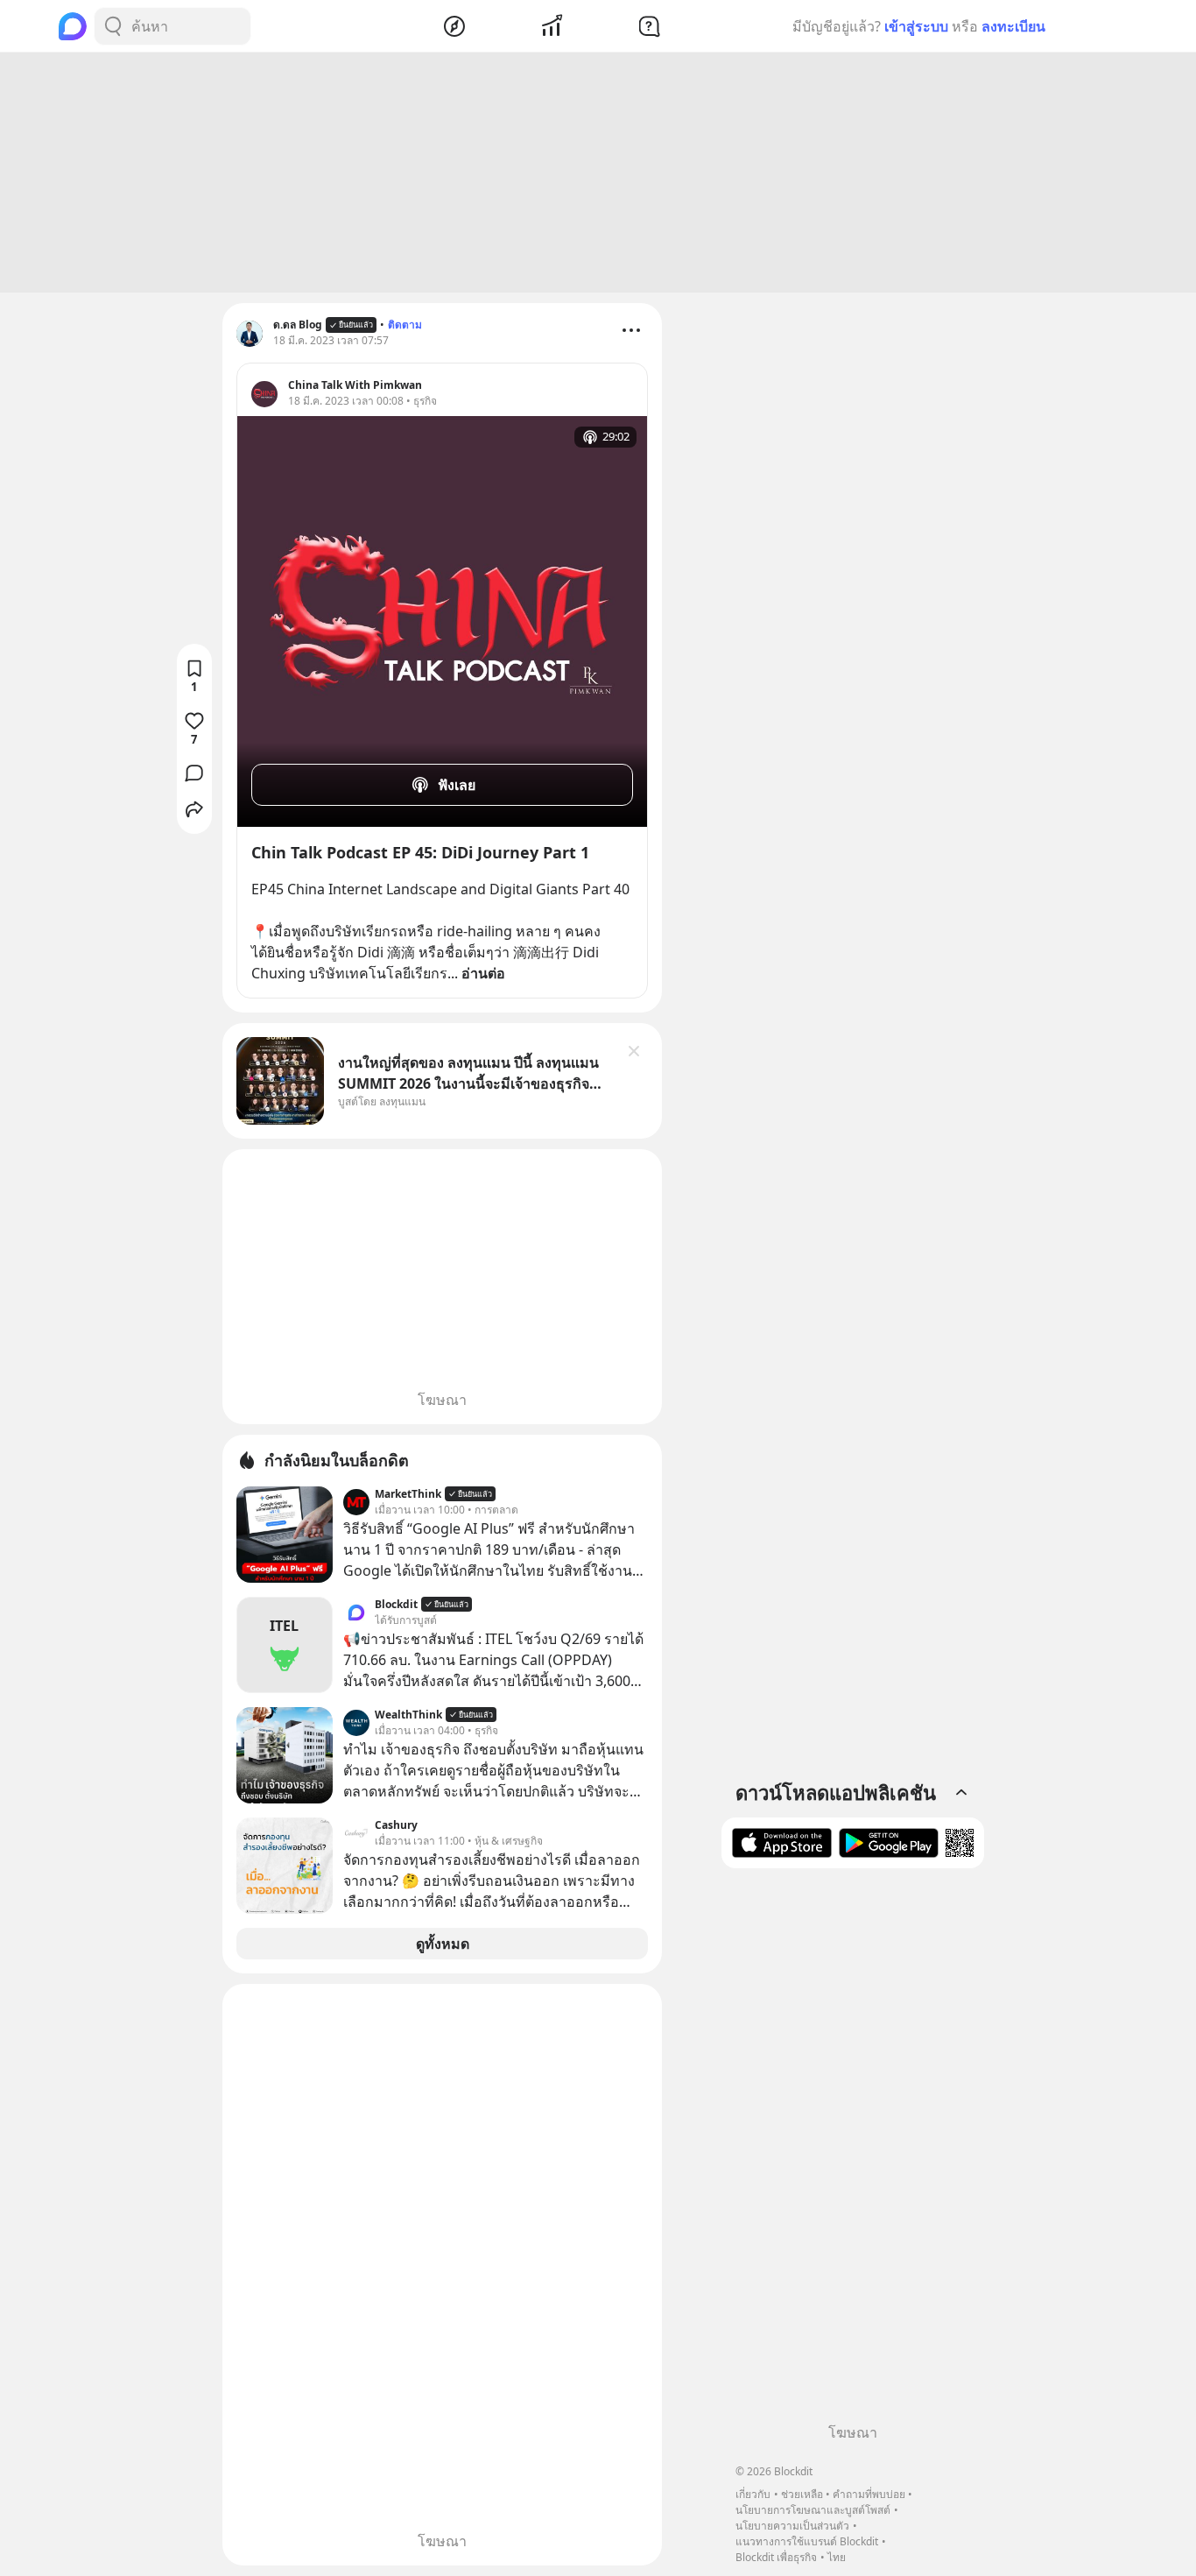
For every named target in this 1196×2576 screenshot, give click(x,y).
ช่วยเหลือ (802, 2494)
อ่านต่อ (483, 973)
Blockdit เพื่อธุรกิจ (776, 2557)
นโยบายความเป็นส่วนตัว (792, 2526)
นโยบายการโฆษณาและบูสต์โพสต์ (813, 2510)
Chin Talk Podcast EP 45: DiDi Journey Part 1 (420, 852)
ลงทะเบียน (1013, 26)
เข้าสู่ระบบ (916, 26)
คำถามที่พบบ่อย (869, 2494)
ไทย (837, 2557)
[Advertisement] (598, 173)
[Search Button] (113, 26)
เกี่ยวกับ (753, 2494)
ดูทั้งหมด (443, 1944)
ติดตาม (405, 325)
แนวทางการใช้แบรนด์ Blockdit (807, 2541)
